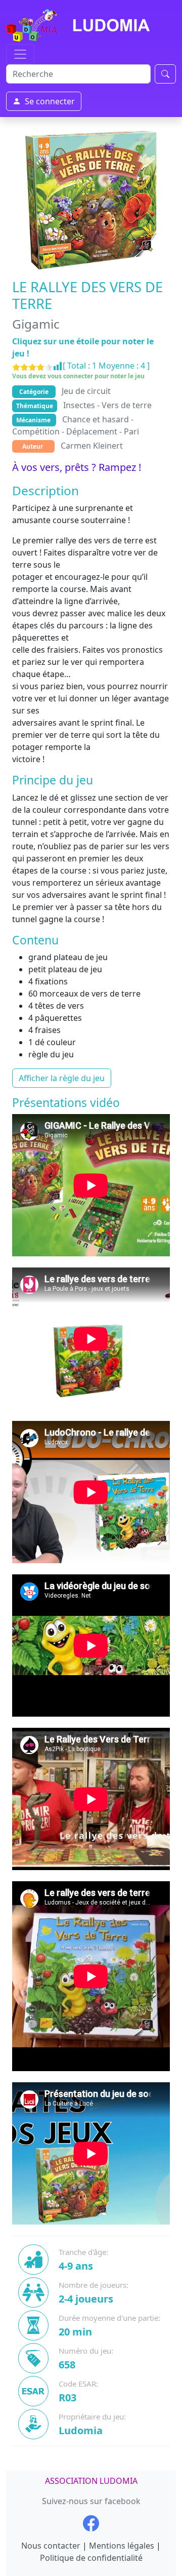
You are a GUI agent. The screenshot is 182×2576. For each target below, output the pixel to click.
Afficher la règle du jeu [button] (62, 1078)
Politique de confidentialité (91, 2558)
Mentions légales (122, 2546)
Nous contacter (51, 2546)
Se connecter (50, 101)
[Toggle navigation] (20, 54)
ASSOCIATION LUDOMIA (91, 2481)
